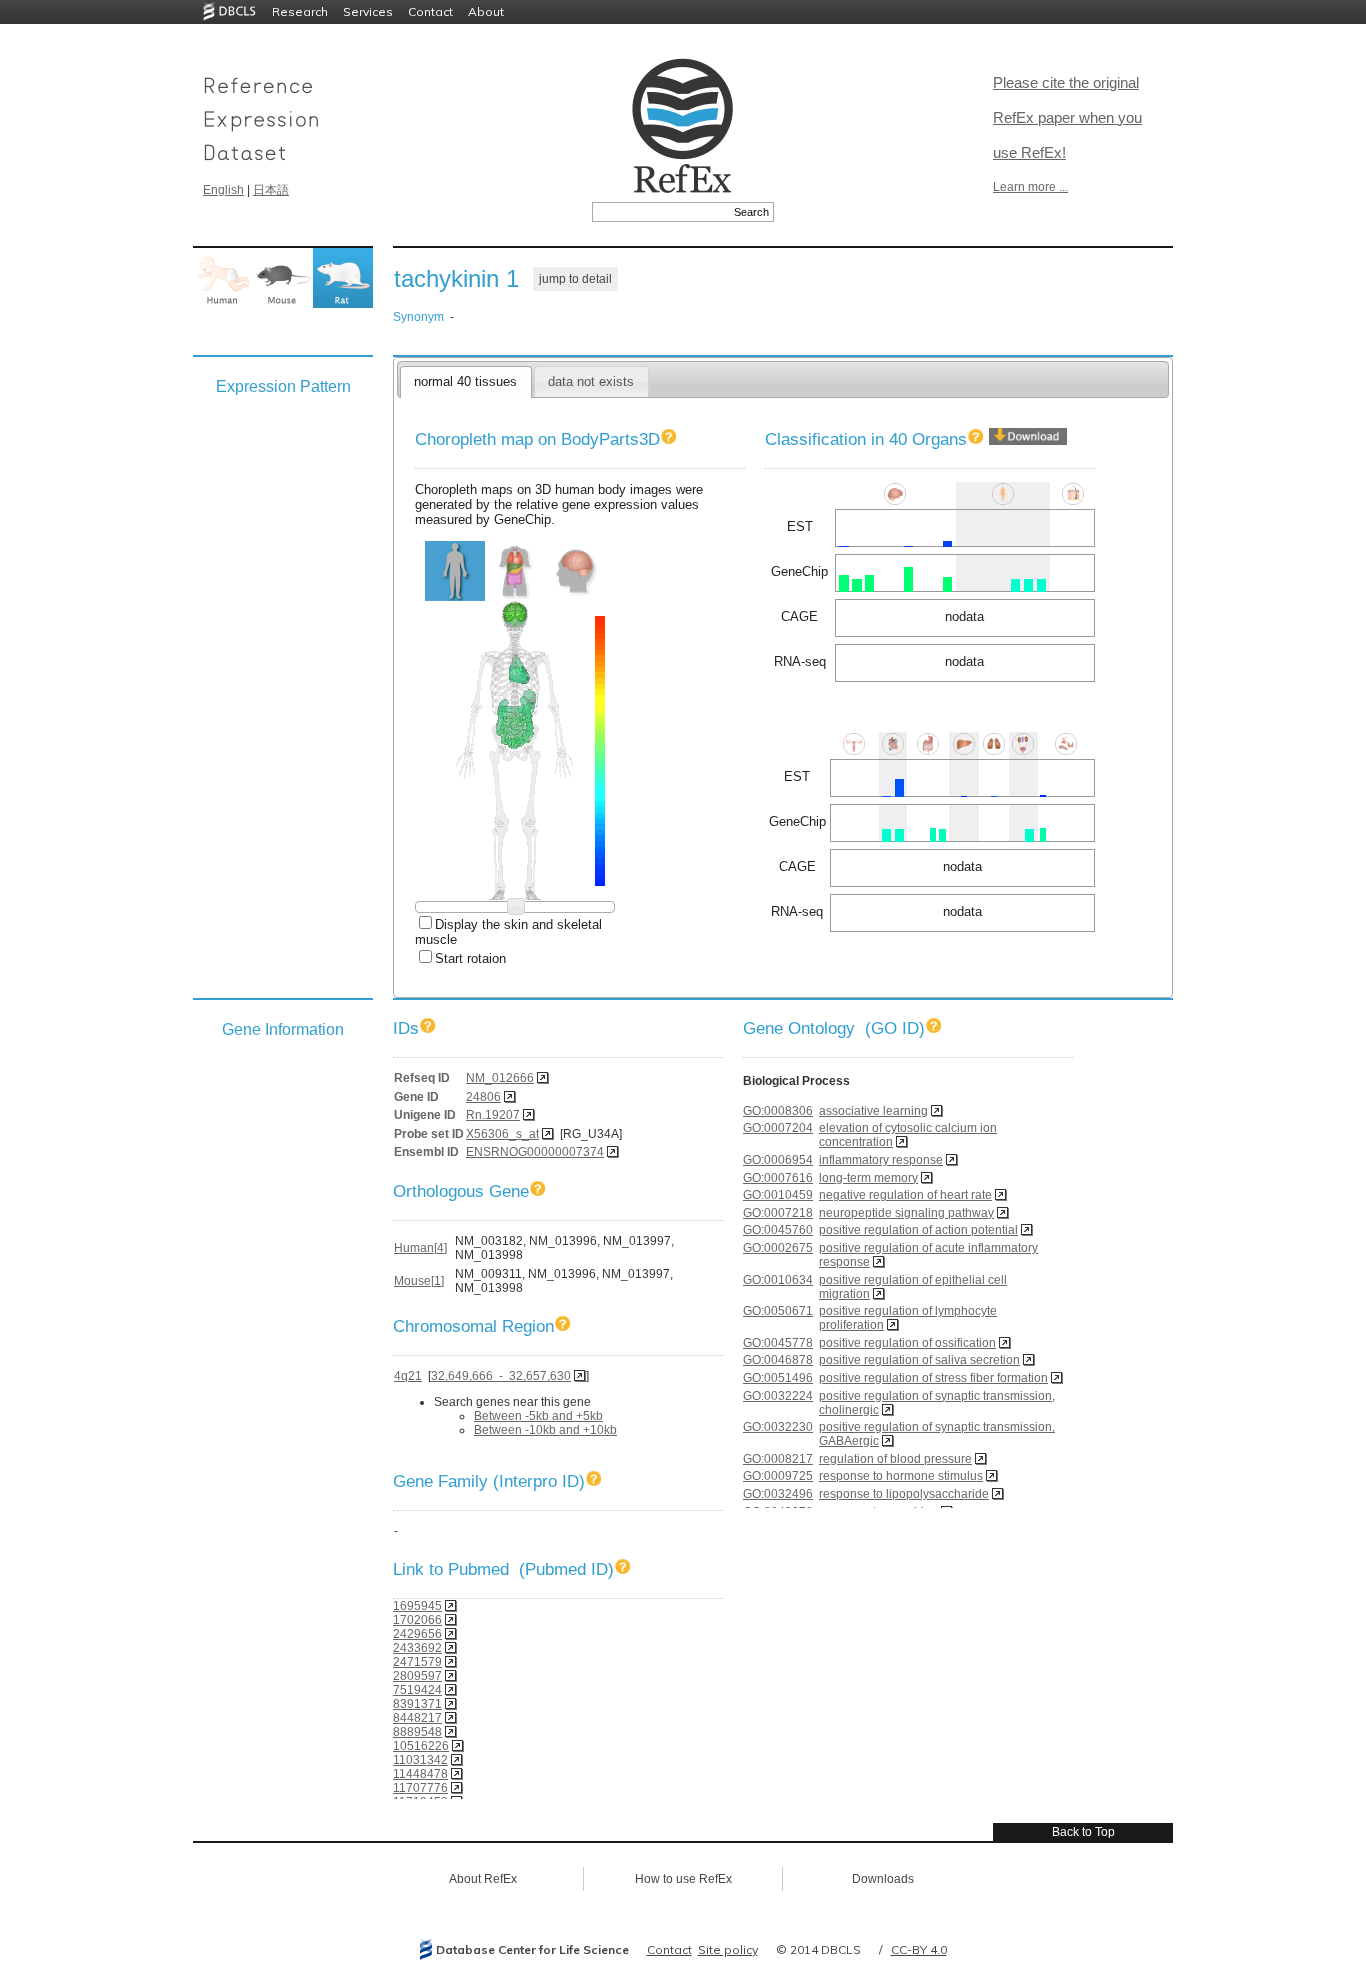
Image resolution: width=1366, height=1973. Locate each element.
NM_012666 (500, 1078)
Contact (430, 11)
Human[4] (420, 1248)
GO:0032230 (778, 1427)
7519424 (417, 1690)
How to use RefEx (683, 1879)
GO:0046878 (778, 1360)
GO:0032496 (778, 1494)
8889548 (417, 1732)
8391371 (417, 1704)
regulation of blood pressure (895, 1459)
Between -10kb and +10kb (545, 1430)
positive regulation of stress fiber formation (933, 1378)
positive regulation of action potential (918, 1230)
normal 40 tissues (465, 381)
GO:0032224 (778, 1396)
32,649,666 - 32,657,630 (501, 1376)
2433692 (417, 1648)
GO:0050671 (778, 1311)
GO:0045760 (778, 1230)
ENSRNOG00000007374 (535, 1152)
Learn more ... (1030, 187)
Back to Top (1083, 1832)
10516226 (421, 1746)
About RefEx (483, 1879)
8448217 (417, 1718)
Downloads (883, 1879)
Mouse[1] (419, 1281)
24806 (483, 1097)
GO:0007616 (778, 1178)
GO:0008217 (778, 1459)
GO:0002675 (778, 1248)
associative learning (873, 1111)
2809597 (417, 1676)
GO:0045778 (778, 1343)
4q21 (408, 1376)
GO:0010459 (778, 1195)
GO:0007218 (778, 1213)
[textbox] (660, 212)
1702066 (417, 1620)
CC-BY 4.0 (919, 1949)
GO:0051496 (778, 1378)
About (486, 11)
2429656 (417, 1634)
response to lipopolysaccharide (904, 1494)
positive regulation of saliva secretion (919, 1360)
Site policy (728, 1949)
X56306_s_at (502, 1134)
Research (300, 11)
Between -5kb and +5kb (538, 1416)
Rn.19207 (493, 1115)
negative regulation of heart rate (905, 1195)
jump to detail (575, 279)
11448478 (420, 1774)
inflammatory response (881, 1160)
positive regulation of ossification (907, 1343)
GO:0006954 (778, 1160)
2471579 (417, 1662)
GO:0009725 (778, 1476)
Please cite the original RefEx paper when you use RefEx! (1067, 117)
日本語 (271, 190)
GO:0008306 (778, 1111)
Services (368, 11)
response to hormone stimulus (901, 1476)
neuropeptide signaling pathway (906, 1213)
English (223, 190)
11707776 (420, 1788)
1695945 (417, 1606)
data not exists (591, 381)
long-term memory (868, 1178)
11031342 (420, 1760)
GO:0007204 (778, 1128)
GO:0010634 (778, 1280)
